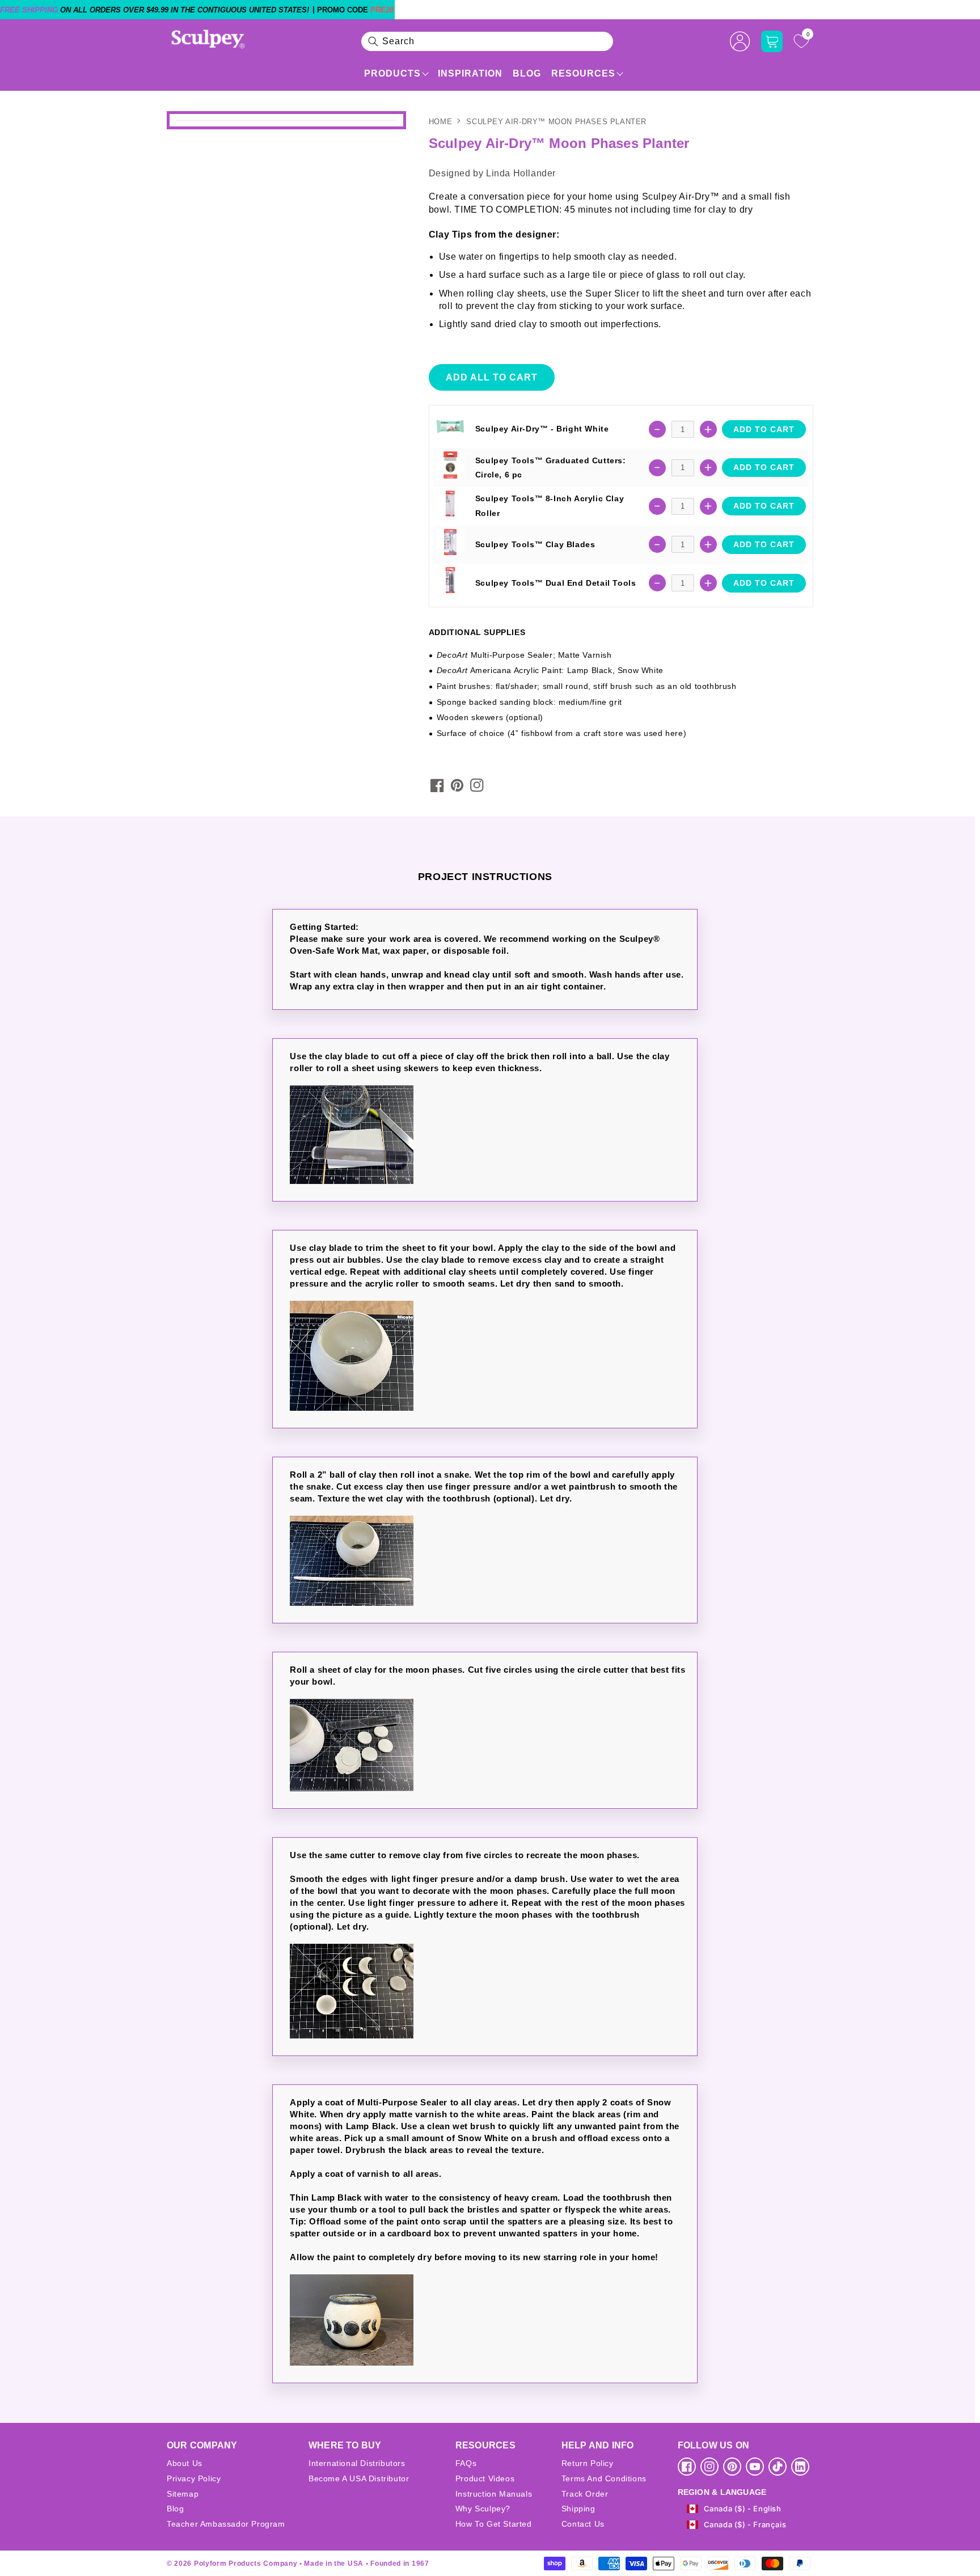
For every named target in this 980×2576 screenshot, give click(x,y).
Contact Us (583, 2524)
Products (392, 73)
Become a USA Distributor (359, 2478)
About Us (185, 2463)
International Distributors (357, 2463)
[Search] (373, 41)
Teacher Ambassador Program (226, 2524)
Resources (583, 73)
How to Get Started (494, 2524)
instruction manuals (494, 2494)
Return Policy (588, 2463)
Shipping (578, 2509)
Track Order (585, 2494)
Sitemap (183, 2494)
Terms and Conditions (604, 2478)
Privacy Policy (194, 2478)
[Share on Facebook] (437, 785)
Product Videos (485, 2478)
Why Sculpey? (483, 2509)
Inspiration (470, 73)
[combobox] (487, 41)
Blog (527, 73)
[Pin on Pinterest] (457, 785)
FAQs (466, 2463)
